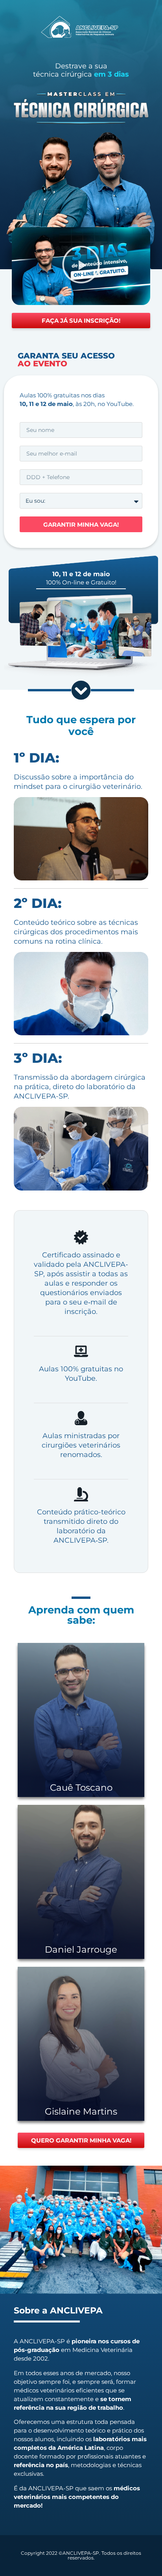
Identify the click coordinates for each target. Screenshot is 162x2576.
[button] (81, 266)
